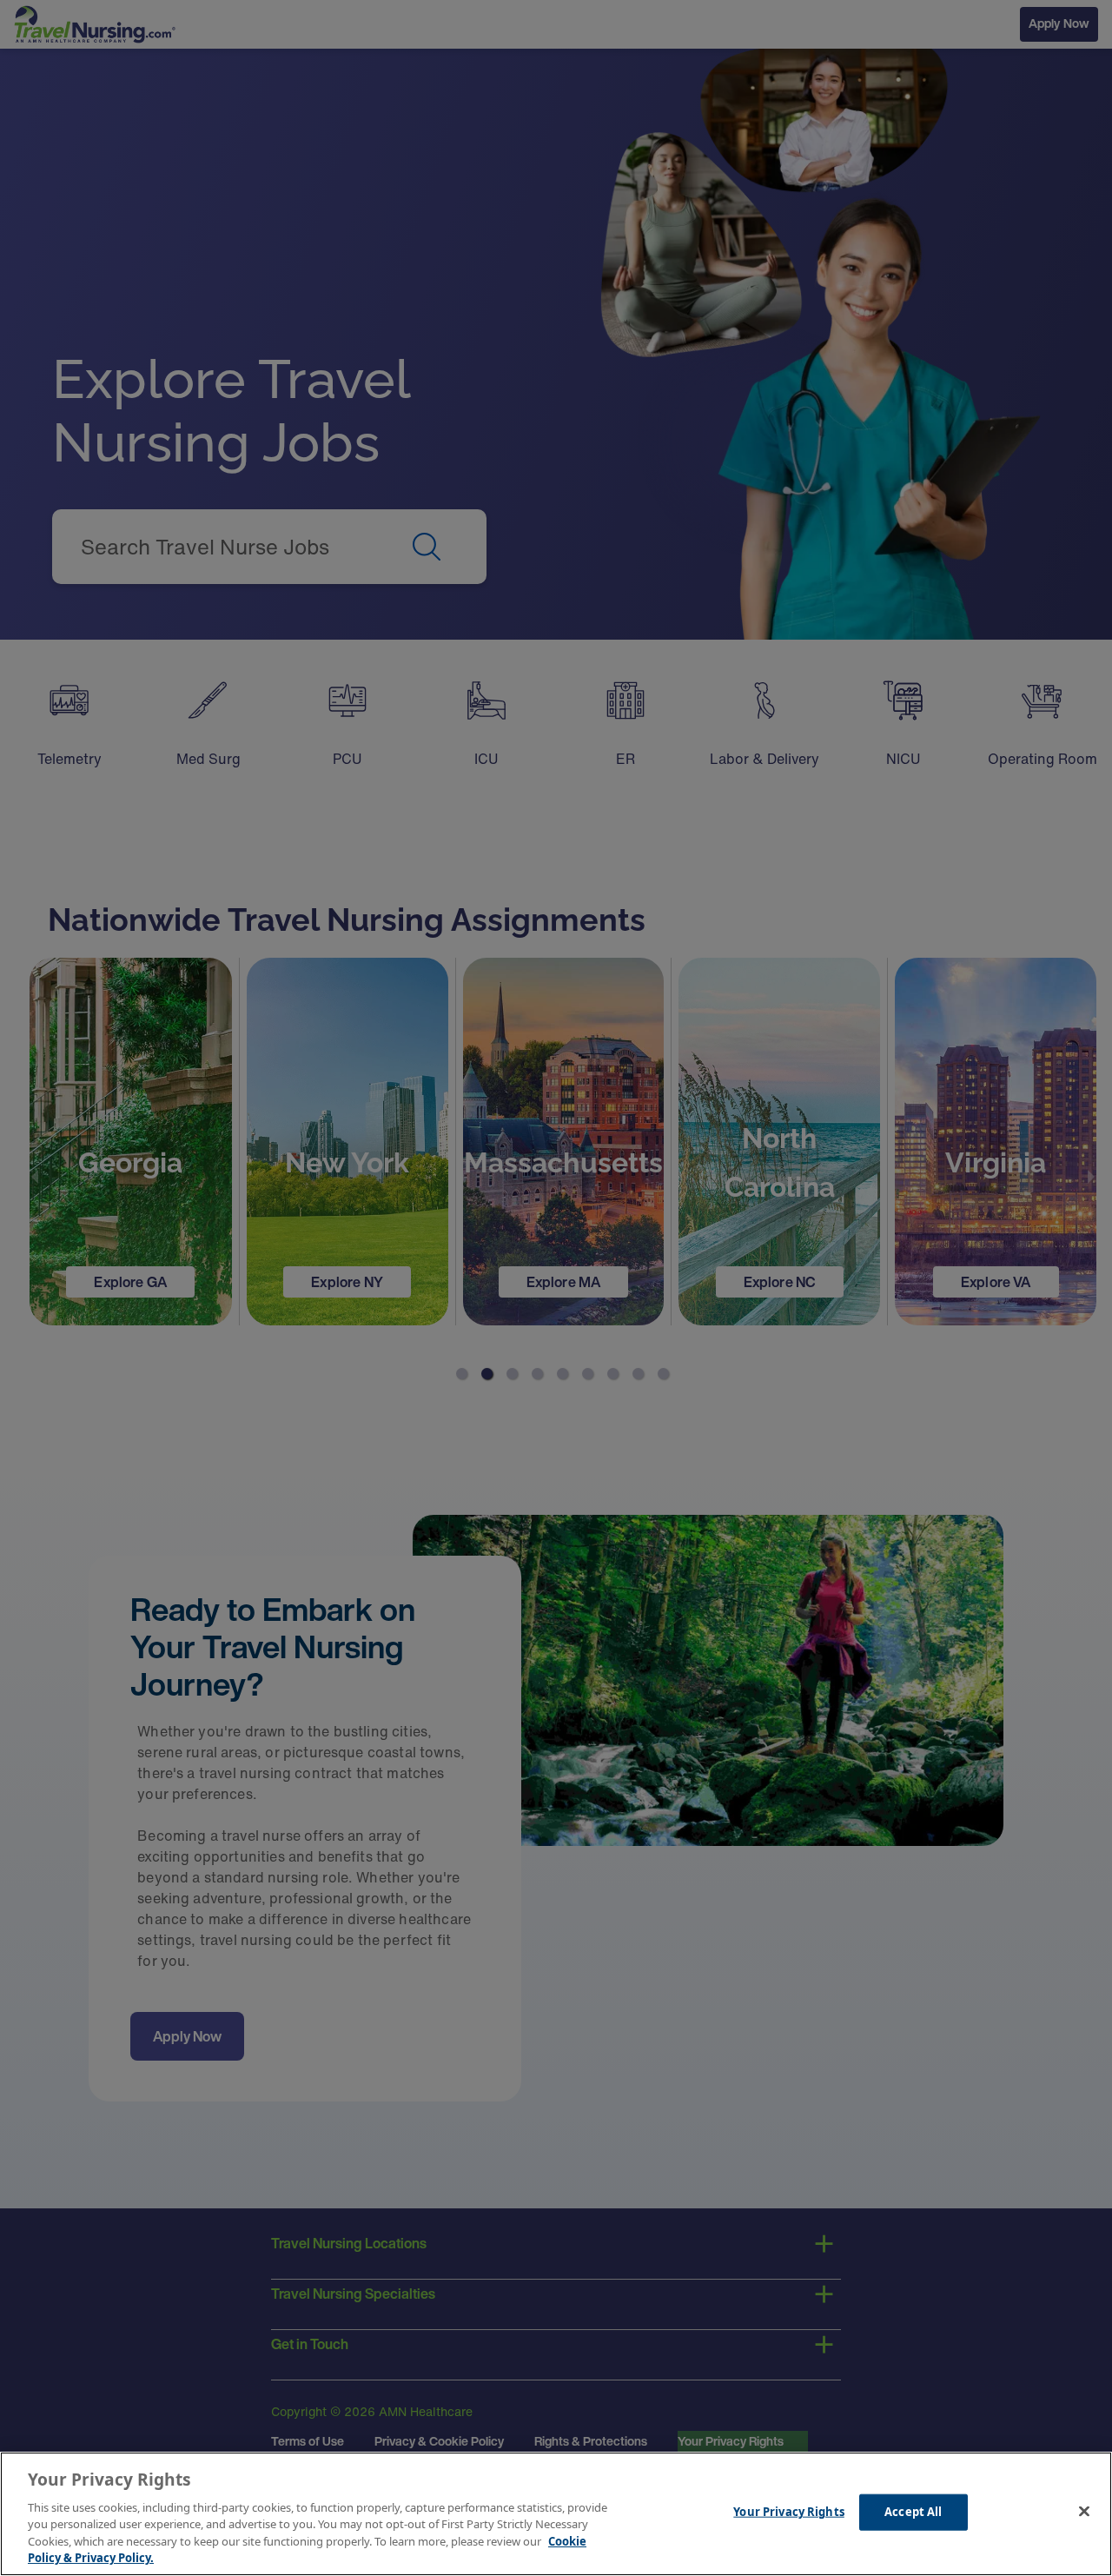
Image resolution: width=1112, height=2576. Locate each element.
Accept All (913, 2512)
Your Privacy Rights (788, 2512)
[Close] (1084, 2512)
